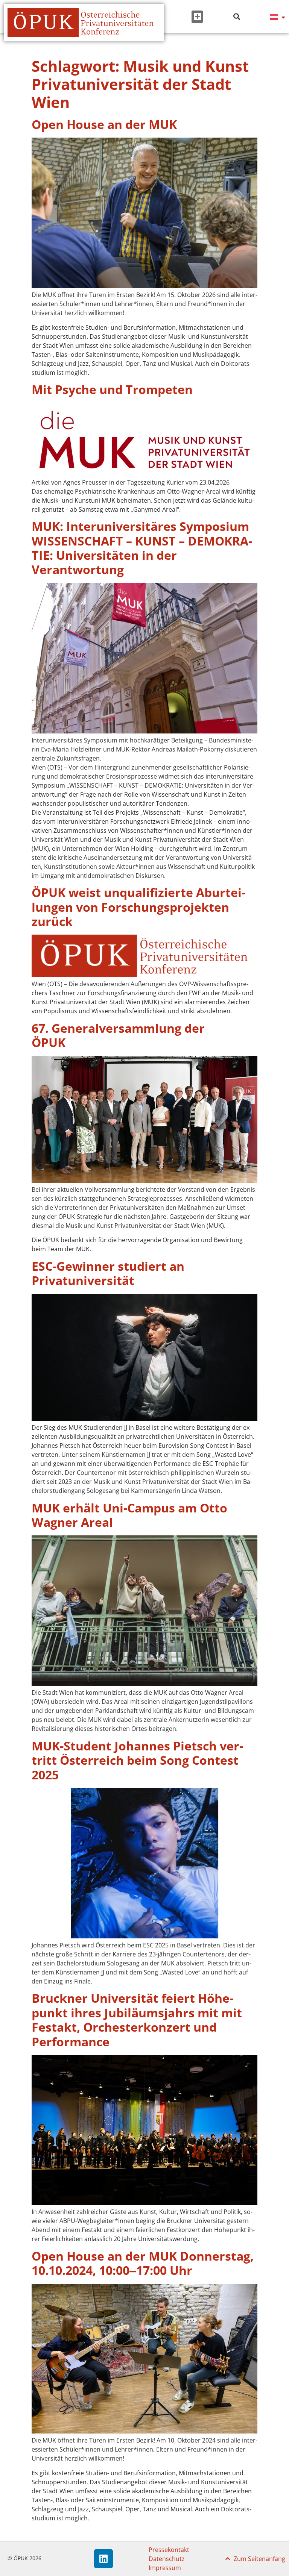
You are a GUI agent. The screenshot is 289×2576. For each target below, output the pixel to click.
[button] (197, 17)
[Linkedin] (103, 2559)
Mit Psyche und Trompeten (112, 389)
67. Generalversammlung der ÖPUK (118, 1035)
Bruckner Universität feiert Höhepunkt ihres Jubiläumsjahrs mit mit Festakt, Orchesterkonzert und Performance (137, 2020)
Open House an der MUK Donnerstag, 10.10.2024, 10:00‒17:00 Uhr (143, 2263)
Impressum (165, 2568)
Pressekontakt (169, 2550)
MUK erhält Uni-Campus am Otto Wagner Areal (129, 1515)
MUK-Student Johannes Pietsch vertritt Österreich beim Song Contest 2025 (137, 1760)
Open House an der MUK (104, 124)
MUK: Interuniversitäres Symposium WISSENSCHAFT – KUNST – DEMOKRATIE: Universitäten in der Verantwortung (142, 548)
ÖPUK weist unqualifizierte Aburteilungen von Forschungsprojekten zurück (138, 907)
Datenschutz (167, 2559)
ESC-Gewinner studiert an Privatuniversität (108, 1273)
